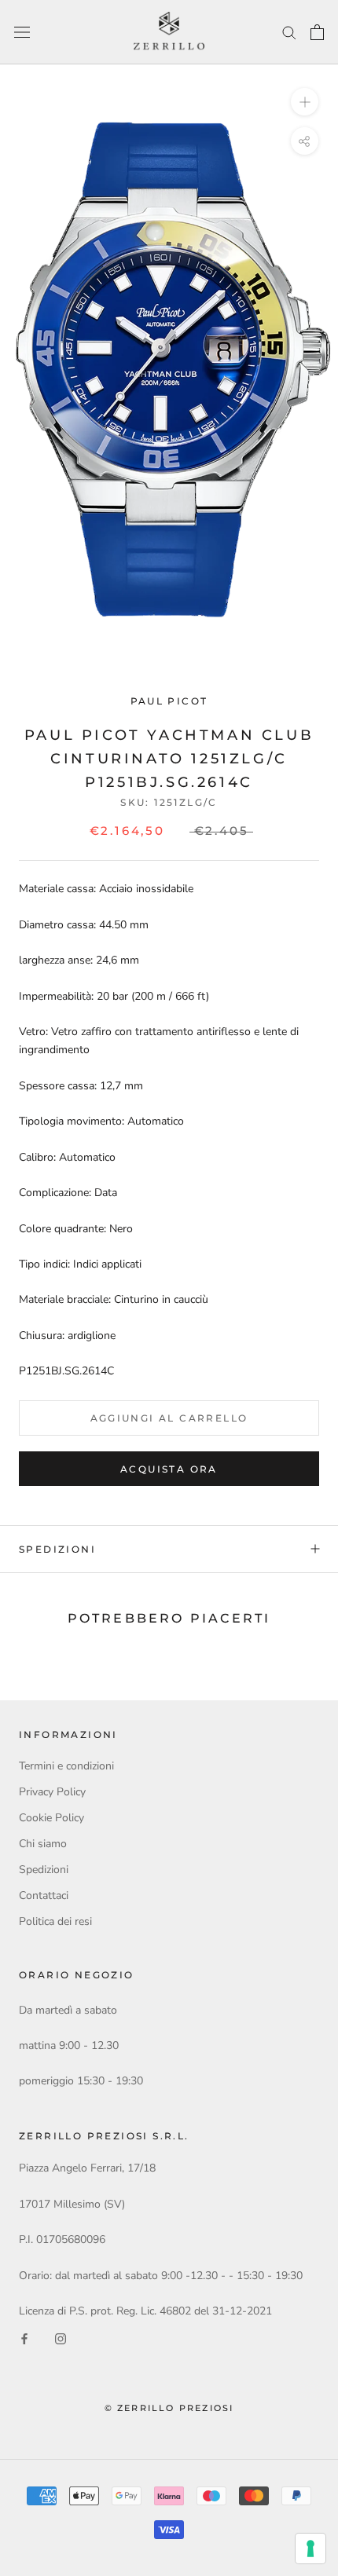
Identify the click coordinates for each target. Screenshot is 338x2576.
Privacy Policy (52, 1792)
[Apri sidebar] (22, 33)
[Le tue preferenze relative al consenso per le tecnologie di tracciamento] (310, 2549)
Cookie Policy (51, 1818)
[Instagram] (61, 2338)
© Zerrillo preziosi (169, 2408)
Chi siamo (43, 1844)
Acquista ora (169, 1469)
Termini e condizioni (66, 1766)
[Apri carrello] (317, 32)
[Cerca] (289, 32)
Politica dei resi (55, 1921)
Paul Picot (169, 701)
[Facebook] (24, 2338)
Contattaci (44, 1895)
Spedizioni (57, 1549)
